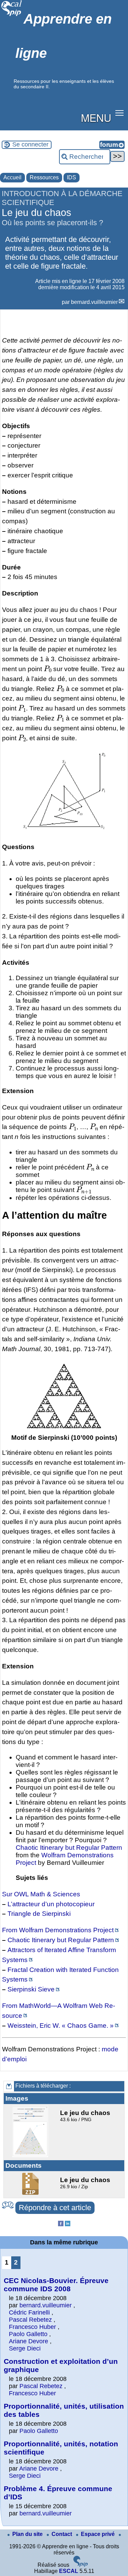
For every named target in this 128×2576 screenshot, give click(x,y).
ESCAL (69, 2571)
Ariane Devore (29, 2341)
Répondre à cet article (55, 2208)
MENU (96, 117)
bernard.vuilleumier (94, 302)
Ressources (44, 177)
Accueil (12, 177)
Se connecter (30, 144)
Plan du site (28, 2534)
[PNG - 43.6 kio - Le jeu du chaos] (31, 2155)
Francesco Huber (32, 2327)
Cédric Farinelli (29, 2312)
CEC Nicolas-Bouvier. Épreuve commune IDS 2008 (56, 2285)
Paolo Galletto (28, 2334)
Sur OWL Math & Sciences (41, 1894)
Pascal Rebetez (30, 2320)
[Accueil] (12, 15)
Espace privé (98, 2534)
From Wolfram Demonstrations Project (58, 1930)
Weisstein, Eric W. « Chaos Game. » (61, 2026)
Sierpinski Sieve (31, 1989)
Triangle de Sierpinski (39, 1914)
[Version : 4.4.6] (81, 2565)
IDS (72, 177)
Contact (62, 2534)
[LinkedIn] (68, 2224)
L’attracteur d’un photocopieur (51, 1904)
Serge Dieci (25, 2348)
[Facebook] (61, 2224)
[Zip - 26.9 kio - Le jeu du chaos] (31, 2193)
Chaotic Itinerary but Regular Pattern (69, 1848)
